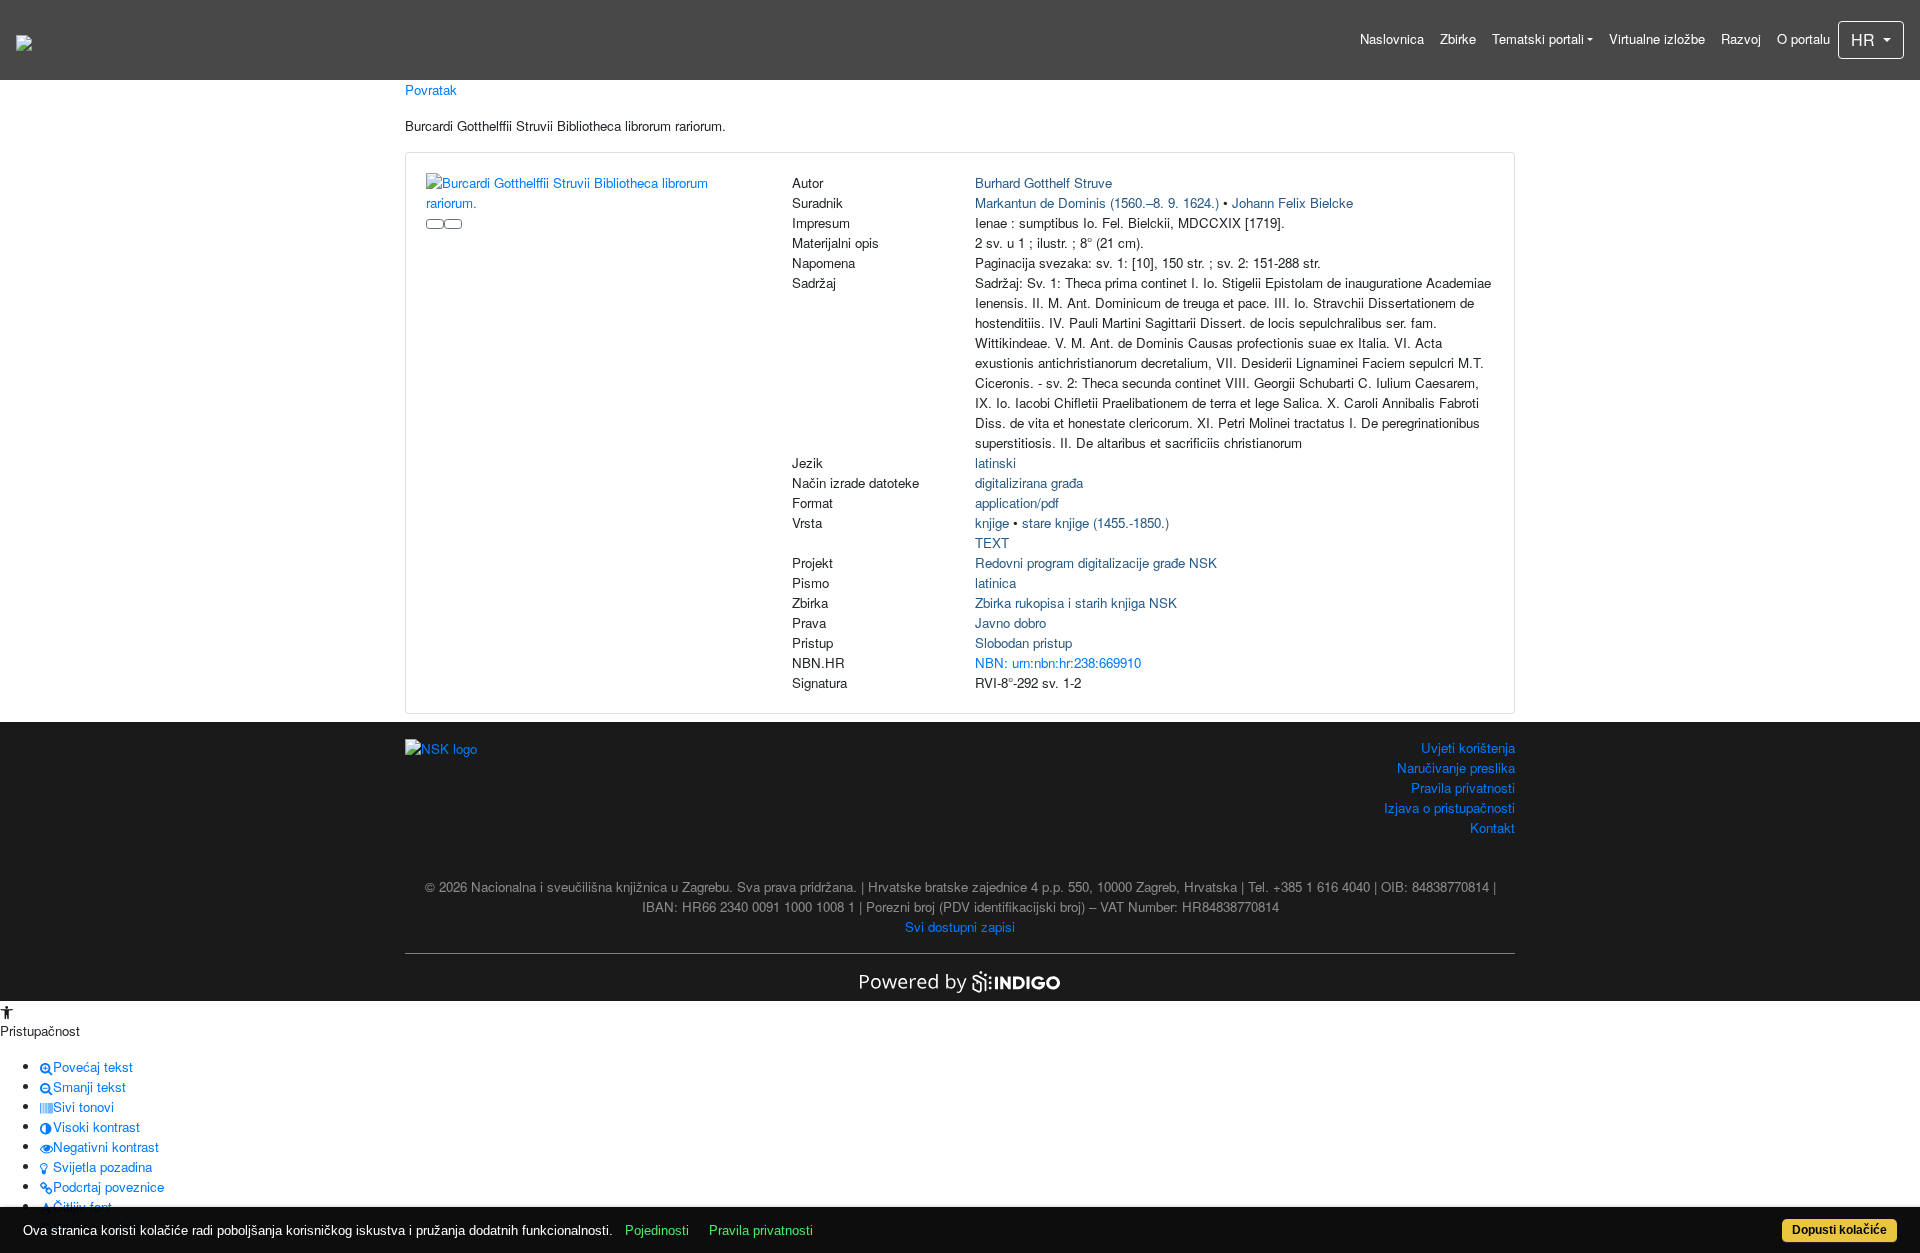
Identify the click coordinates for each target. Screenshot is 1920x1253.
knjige (992, 522)
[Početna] (24, 40)
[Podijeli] (453, 224)
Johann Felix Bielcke (1292, 202)
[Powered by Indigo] (960, 979)
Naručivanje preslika (1456, 767)
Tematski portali (1538, 38)
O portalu (1803, 38)
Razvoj (1741, 38)
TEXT (992, 542)
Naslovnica (1392, 38)
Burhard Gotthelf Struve (1043, 182)
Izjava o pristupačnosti (1449, 807)
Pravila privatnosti (1463, 787)
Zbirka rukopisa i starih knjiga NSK (1076, 602)
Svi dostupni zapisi (960, 926)
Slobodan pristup (1023, 642)
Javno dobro (1010, 622)
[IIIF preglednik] (435, 224)
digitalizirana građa (1029, 482)
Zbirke (1458, 38)
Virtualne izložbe (1657, 38)
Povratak (431, 89)
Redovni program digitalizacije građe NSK (1096, 562)
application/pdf (1017, 502)
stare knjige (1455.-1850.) (1095, 522)
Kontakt (1492, 827)
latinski (995, 462)
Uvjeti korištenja (1468, 747)
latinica (995, 582)
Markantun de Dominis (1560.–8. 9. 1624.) (1097, 202)
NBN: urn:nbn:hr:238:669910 (1058, 662)
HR (1865, 39)
